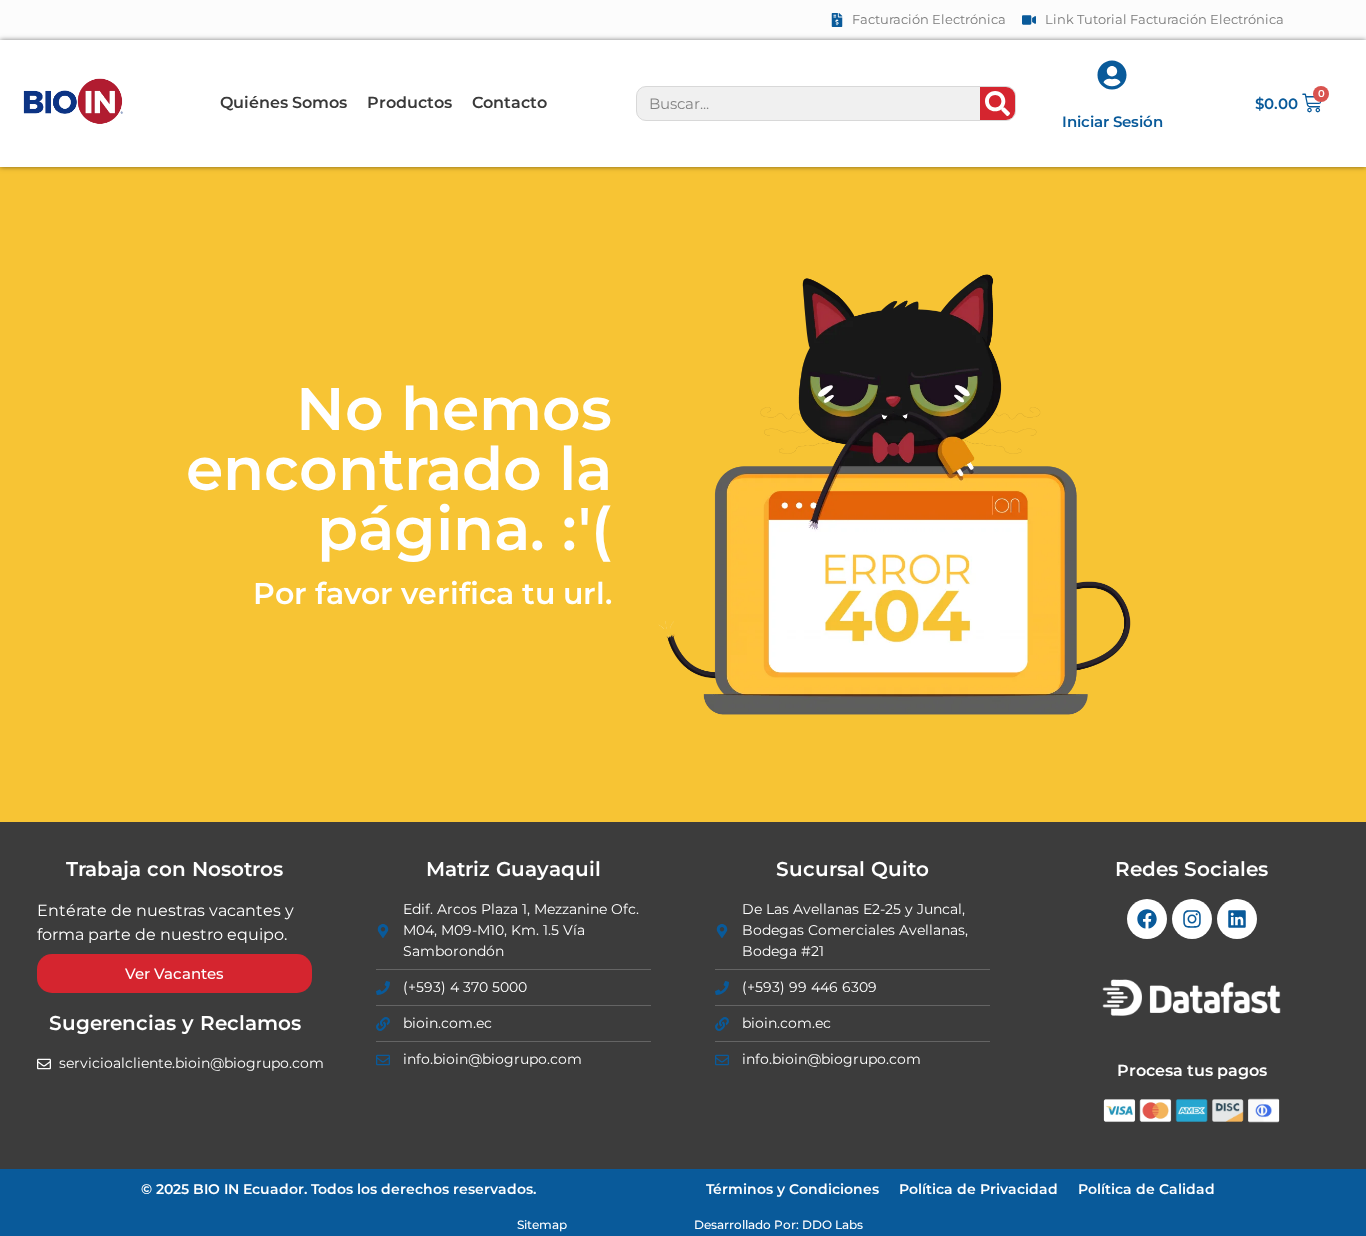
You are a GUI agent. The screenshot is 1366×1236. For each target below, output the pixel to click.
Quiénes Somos (283, 102)
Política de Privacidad (978, 1189)
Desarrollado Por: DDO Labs (778, 1224)
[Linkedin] (1237, 919)
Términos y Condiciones (792, 1189)
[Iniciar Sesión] (1112, 75)
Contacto (509, 102)
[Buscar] (997, 103)
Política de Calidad (1146, 1189)
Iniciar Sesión (1112, 121)
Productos (409, 102)
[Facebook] (1147, 919)
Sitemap (542, 1224)
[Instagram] (1192, 919)
